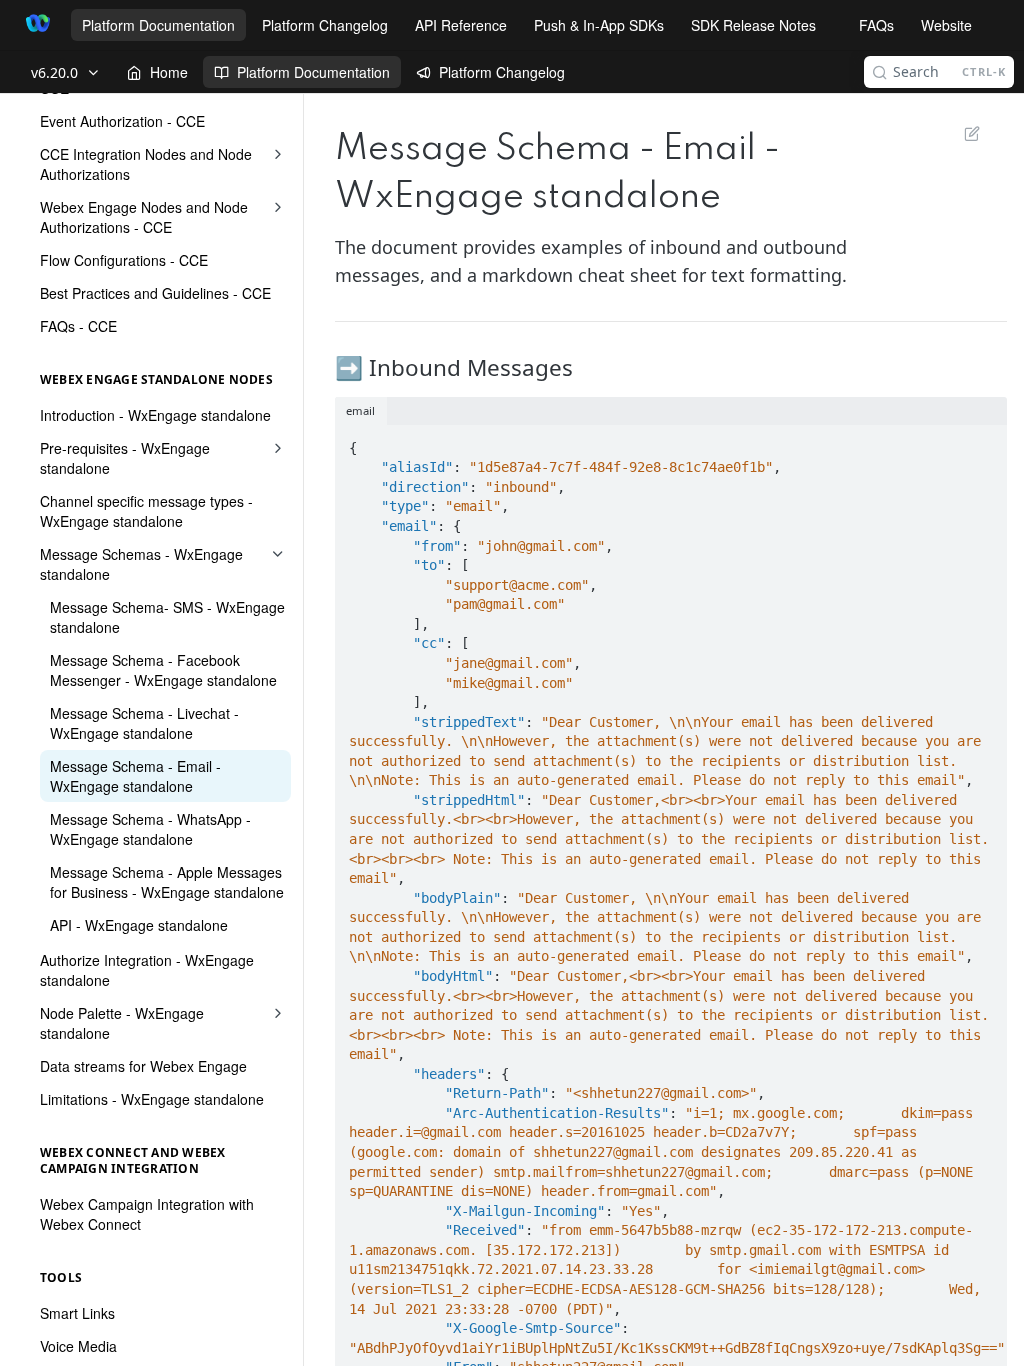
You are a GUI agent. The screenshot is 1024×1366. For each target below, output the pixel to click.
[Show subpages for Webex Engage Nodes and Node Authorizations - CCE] (278, 207)
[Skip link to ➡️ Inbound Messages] (336, 368)
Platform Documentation (158, 25)
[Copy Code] (983, 442)
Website (946, 25)
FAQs (876, 25)
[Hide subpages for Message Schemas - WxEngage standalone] (278, 554)
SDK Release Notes (753, 25)
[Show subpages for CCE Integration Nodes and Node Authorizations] (278, 154)
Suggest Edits (962, 133)
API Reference (461, 25)
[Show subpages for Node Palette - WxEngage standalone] (278, 1013)
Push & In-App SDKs (599, 25)
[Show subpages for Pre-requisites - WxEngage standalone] (278, 448)
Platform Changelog (325, 25)
